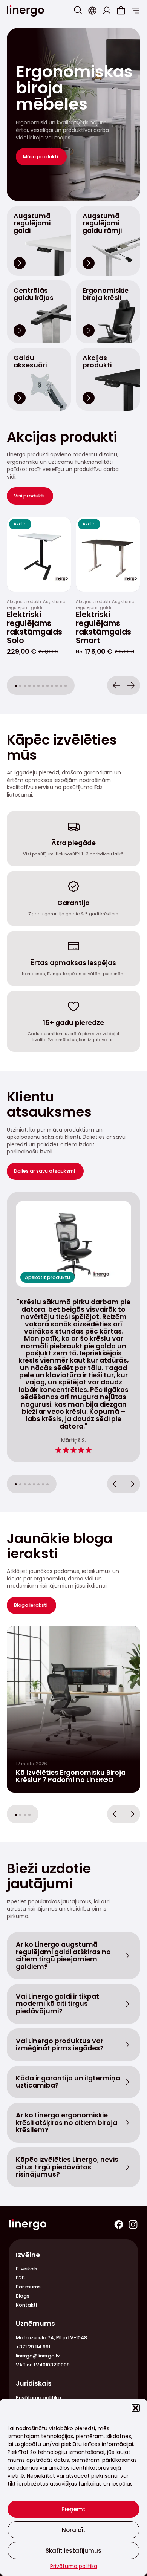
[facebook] (119, 2224)
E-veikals (27, 2269)
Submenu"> (92, 11)
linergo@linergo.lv (38, 2356)
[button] (136, 2408)
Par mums (28, 2287)
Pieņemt (73, 2509)
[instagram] (133, 2224)
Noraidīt (74, 2530)
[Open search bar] (78, 10)
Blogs (23, 2296)
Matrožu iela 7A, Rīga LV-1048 (51, 2338)
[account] (107, 11)
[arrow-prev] (116, 685)
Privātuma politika (74, 2566)
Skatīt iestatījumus (73, 2551)
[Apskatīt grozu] (121, 11)
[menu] (135, 11)
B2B (20, 2278)
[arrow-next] (131, 685)
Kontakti (26, 2305)
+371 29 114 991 (33, 2347)
